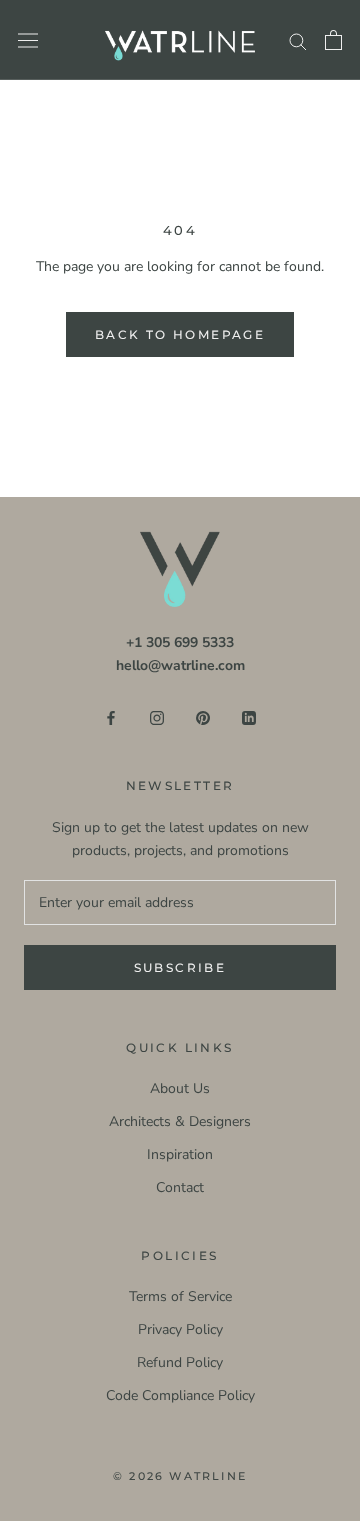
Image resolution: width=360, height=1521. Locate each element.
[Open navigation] (28, 40)
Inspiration (180, 1154)
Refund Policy (180, 1362)
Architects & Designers (180, 1121)
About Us (180, 1088)
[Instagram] (157, 716)
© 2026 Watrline (180, 1476)
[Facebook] (111, 716)
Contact (180, 1187)
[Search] (298, 40)
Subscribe (180, 967)
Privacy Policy (180, 1329)
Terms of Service (180, 1296)
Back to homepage (180, 334)
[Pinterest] (203, 716)
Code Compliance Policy (180, 1395)
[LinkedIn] (249, 716)
